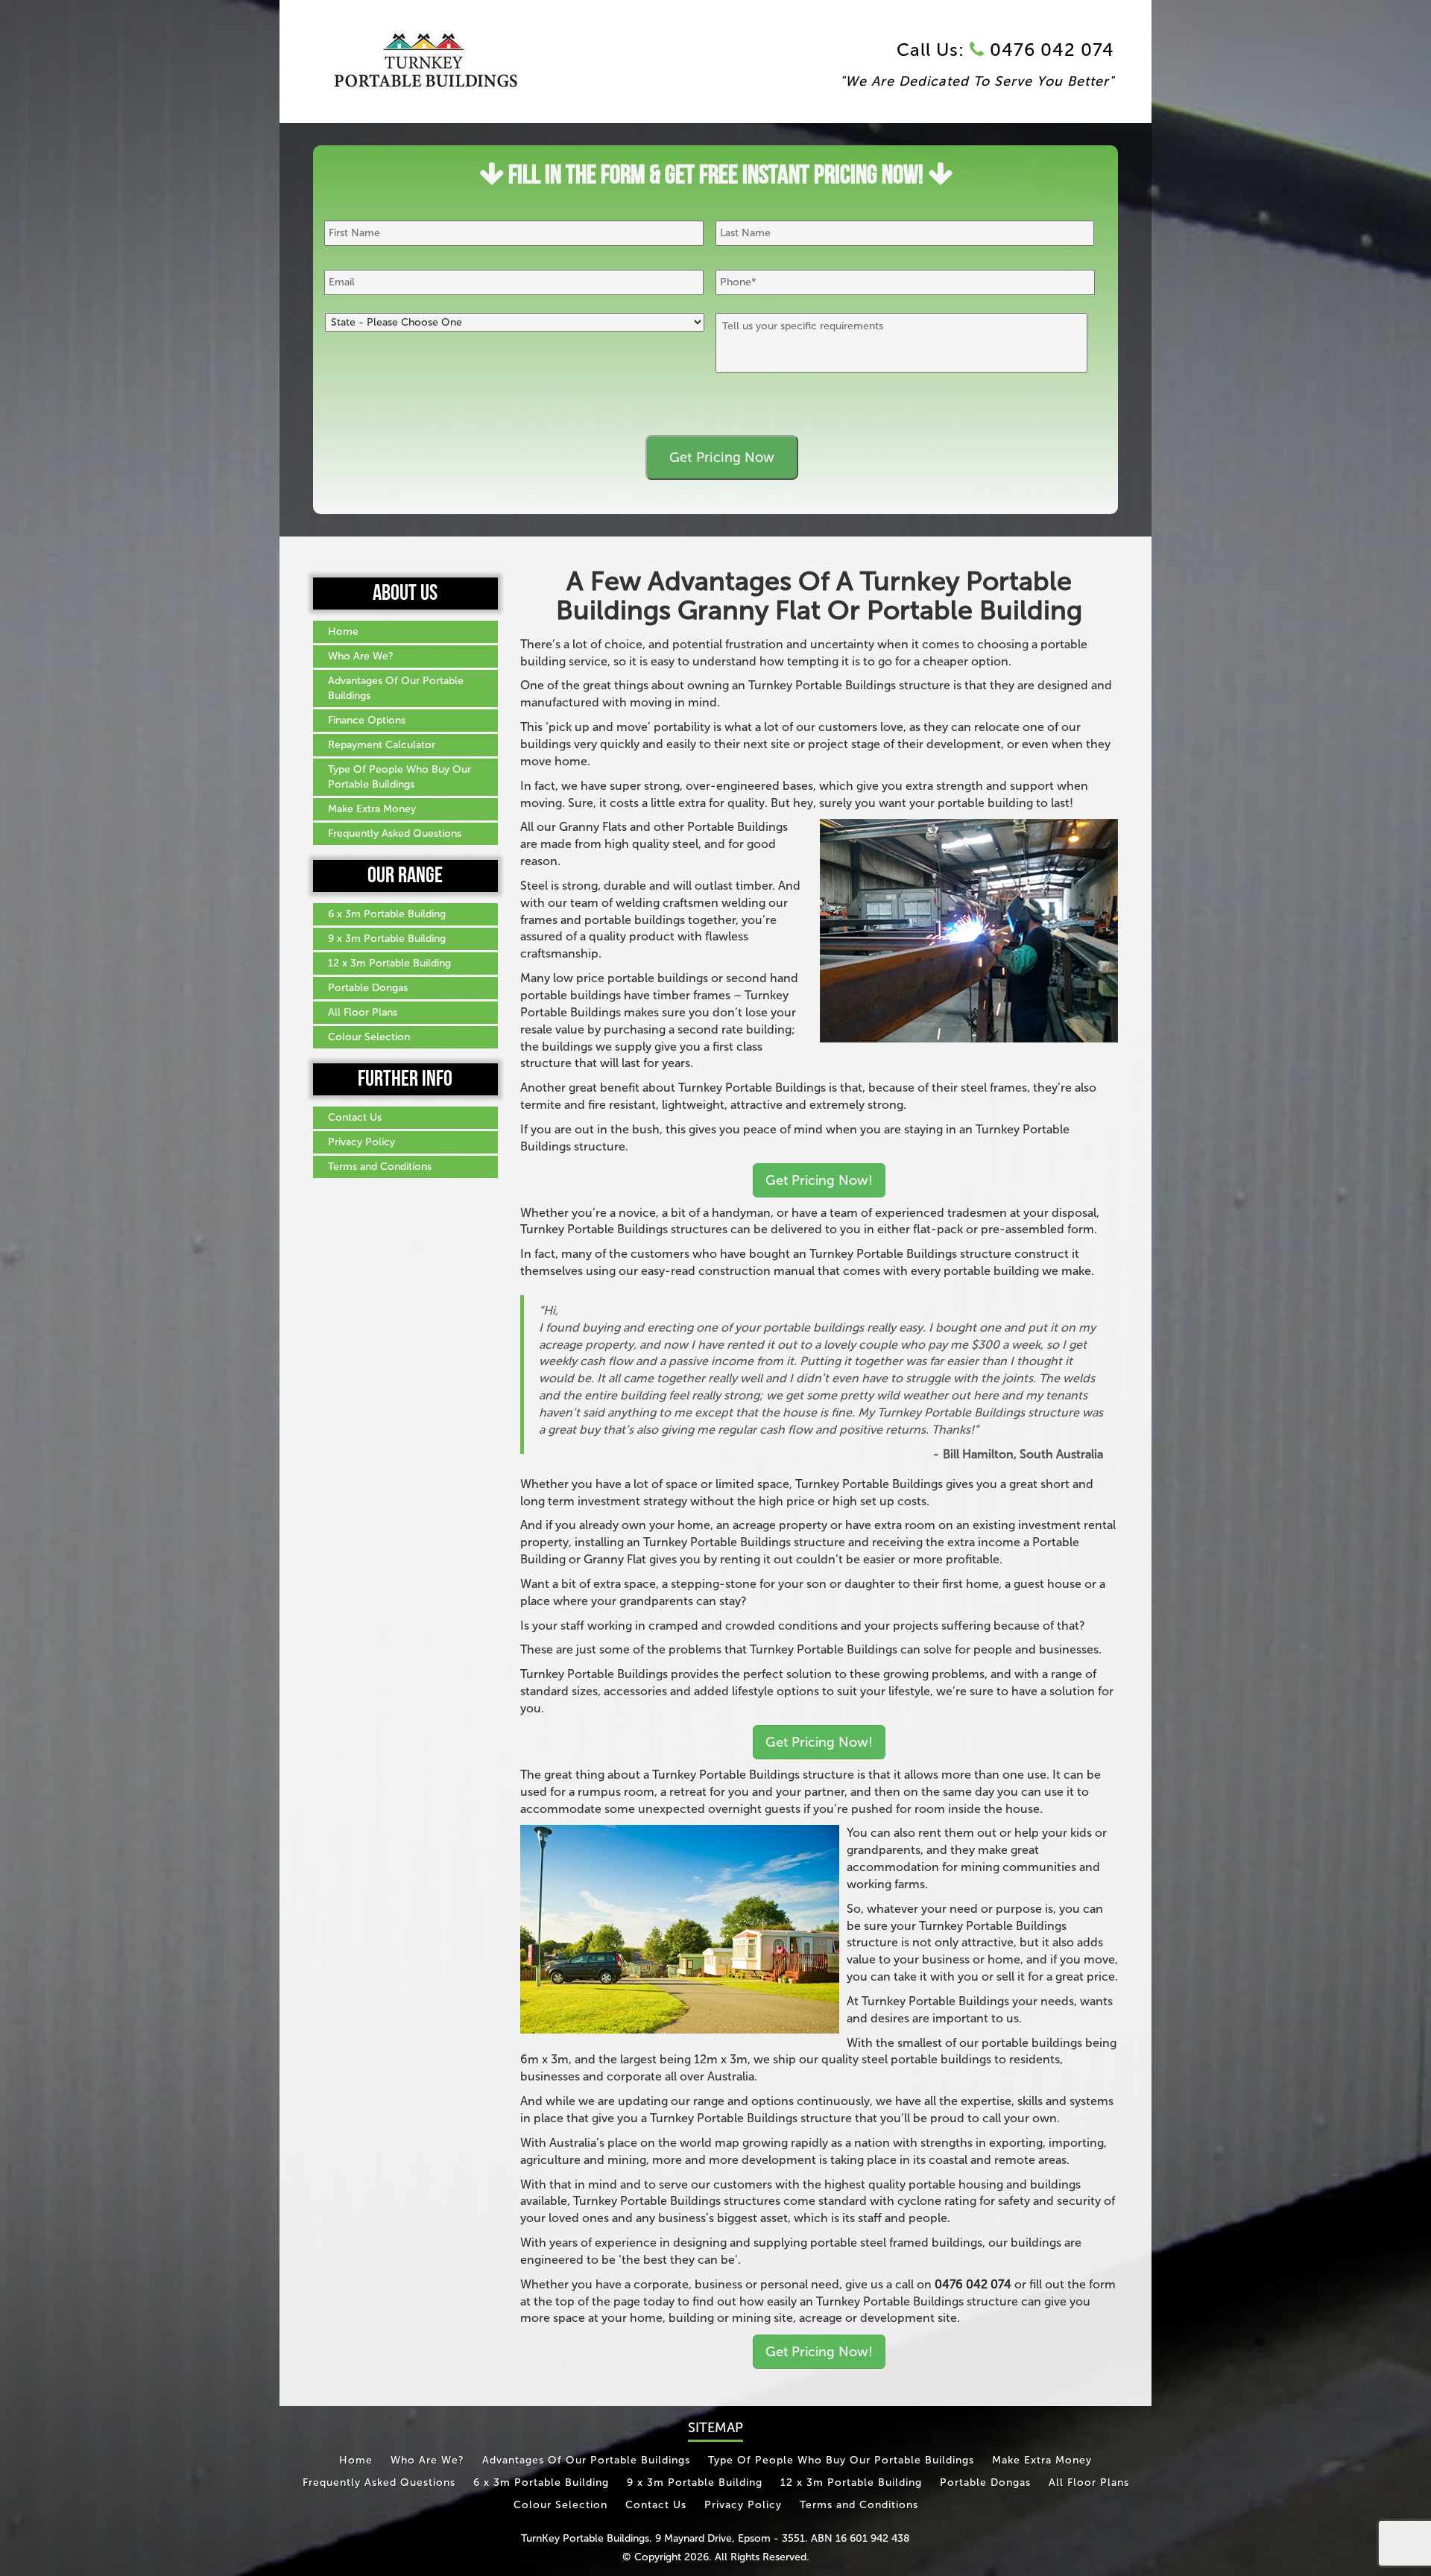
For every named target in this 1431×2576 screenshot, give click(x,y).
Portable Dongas (368, 988)
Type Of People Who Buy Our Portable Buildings (399, 777)
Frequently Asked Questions (395, 833)
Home (343, 632)
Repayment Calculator (382, 745)
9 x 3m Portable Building (387, 939)
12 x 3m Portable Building (389, 963)
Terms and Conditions (380, 1167)
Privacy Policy (361, 1142)
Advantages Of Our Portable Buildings (396, 688)
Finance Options (367, 720)
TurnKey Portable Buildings (585, 2538)
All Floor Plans (363, 1012)
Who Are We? (361, 656)
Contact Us (355, 1117)
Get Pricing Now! (819, 1180)
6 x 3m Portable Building (387, 914)
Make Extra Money (372, 809)
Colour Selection (369, 1037)
